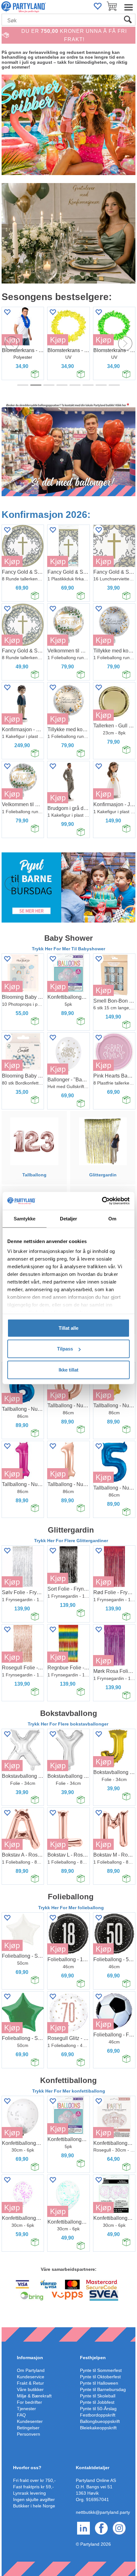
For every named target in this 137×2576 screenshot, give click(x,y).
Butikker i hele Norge (34, 2506)
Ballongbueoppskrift (100, 2421)
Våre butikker (30, 2389)
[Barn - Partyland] (68, 887)
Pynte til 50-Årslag (98, 2409)
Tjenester (26, 2409)
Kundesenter (30, 2421)
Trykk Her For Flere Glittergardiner (71, 1541)
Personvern (29, 2434)
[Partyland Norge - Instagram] (119, 2528)
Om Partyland (31, 2370)
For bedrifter (29, 2402)
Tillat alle (68, 1328)
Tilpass (65, 1349)
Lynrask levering (29, 2493)
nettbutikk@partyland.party (103, 2512)
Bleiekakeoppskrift (98, 2428)
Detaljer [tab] (69, 1218)
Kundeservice (31, 2377)
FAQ (21, 2415)
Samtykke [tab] (25, 1218)
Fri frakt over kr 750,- (34, 2480)
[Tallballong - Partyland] (34, 1141)
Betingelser (28, 2428)
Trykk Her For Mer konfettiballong (69, 2091)
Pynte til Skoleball (98, 2396)
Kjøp (58, 340)
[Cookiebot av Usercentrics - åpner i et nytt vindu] (102, 1201)
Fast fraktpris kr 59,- (33, 2487)
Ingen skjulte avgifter (34, 2499)
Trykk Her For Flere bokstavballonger (69, 1724)
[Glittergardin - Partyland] (103, 1141)
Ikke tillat (68, 1369)
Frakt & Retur (30, 2383)
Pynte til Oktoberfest (100, 2377)
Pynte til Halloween (99, 2383)
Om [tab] (112, 1218)
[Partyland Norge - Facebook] (101, 2528)
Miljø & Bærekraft (34, 2396)
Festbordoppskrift (98, 2415)
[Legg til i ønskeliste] (53, 312)
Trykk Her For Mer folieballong (71, 1908)
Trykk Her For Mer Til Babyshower (68, 949)
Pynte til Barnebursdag (103, 2389)
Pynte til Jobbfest (97, 2402)
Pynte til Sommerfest (101, 2370)
